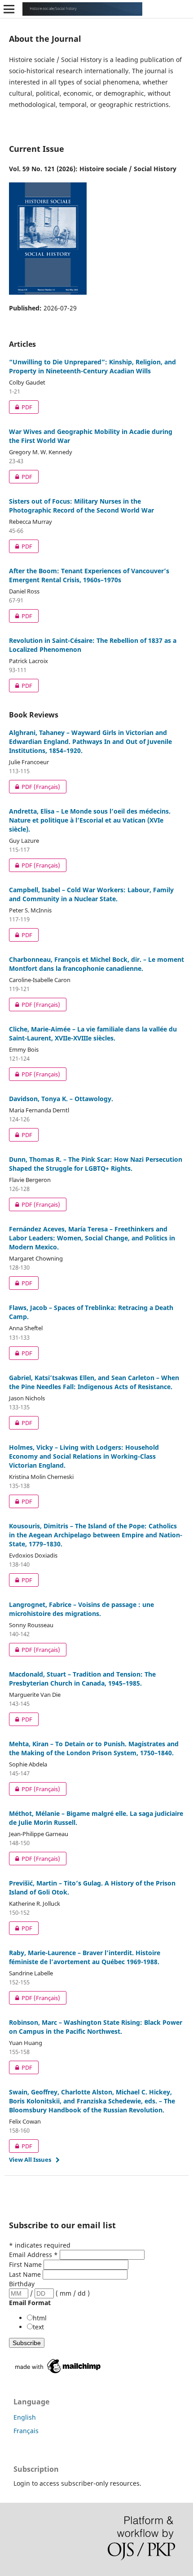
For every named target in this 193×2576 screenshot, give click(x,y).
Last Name (26, 2274)
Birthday (22, 2284)
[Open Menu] (9, 9)
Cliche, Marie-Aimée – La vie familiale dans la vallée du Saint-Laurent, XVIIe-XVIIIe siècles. (93, 1033)
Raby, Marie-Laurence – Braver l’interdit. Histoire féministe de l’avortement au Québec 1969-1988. (85, 1957)
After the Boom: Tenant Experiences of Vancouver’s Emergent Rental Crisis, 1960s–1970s (89, 575)
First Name (26, 2264)
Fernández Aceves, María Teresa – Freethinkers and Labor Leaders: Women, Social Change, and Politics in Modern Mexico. (92, 1238)
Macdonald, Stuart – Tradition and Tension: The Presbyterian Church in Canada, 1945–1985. (82, 1679)
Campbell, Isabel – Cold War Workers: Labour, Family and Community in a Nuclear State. (91, 894)
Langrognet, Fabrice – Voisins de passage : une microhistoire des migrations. (81, 1609)
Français (26, 2431)
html (40, 2318)
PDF (21, 407)
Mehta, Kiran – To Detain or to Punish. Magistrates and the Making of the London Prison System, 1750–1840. (94, 1748)
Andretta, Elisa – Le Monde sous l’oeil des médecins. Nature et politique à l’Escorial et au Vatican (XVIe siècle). (90, 820)
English (25, 2417)
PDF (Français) (35, 787)
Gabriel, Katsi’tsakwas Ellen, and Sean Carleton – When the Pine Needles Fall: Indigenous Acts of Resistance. (94, 1382)
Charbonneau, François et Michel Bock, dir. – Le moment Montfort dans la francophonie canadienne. (96, 964)
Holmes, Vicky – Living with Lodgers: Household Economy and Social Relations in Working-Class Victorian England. (84, 1456)
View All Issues (30, 2160)
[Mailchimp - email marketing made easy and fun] (58, 2373)
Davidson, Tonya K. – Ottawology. (61, 1099)
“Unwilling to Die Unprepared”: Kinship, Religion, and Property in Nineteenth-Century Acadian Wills (92, 366)
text (38, 2327)
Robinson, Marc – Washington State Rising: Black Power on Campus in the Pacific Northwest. (96, 2027)
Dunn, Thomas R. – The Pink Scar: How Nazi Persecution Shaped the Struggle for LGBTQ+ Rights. (96, 1164)
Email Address (33, 2255)
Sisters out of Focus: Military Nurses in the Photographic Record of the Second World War (81, 506)
